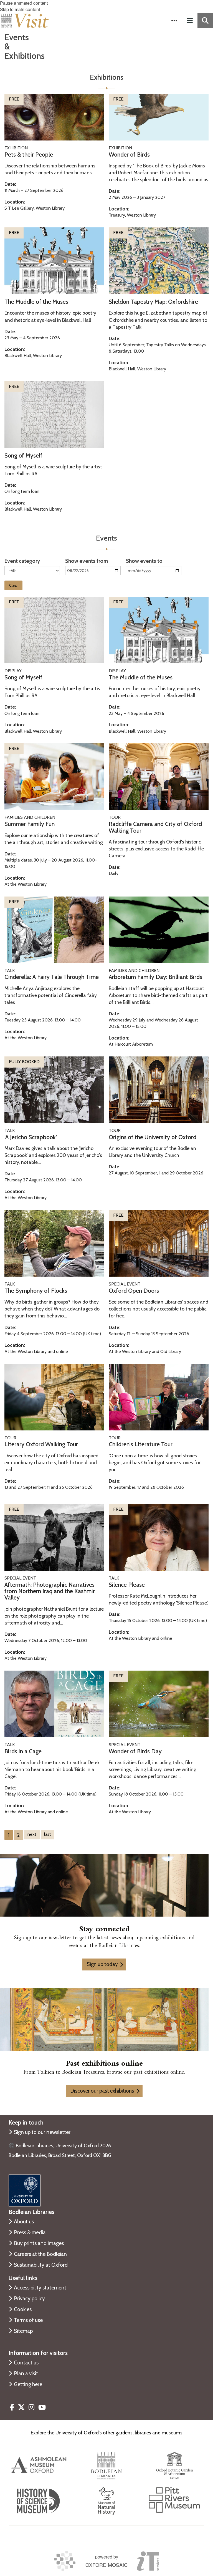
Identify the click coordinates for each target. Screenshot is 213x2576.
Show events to (144, 561)
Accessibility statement (40, 2288)
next (32, 1834)
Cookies (23, 2309)
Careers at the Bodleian (40, 2254)
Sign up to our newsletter (42, 2132)
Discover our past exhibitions (102, 2091)
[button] (174, 21)
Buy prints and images (39, 2243)
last (48, 1834)
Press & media (30, 2232)
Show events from (87, 561)
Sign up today (102, 1964)
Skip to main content (20, 9)
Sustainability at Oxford (41, 2265)
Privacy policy (29, 2298)
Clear (13, 585)
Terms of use (28, 2320)
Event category (22, 561)
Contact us (26, 2362)
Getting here (28, 2384)
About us (24, 2221)
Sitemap (23, 2331)
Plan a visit (26, 2373)
